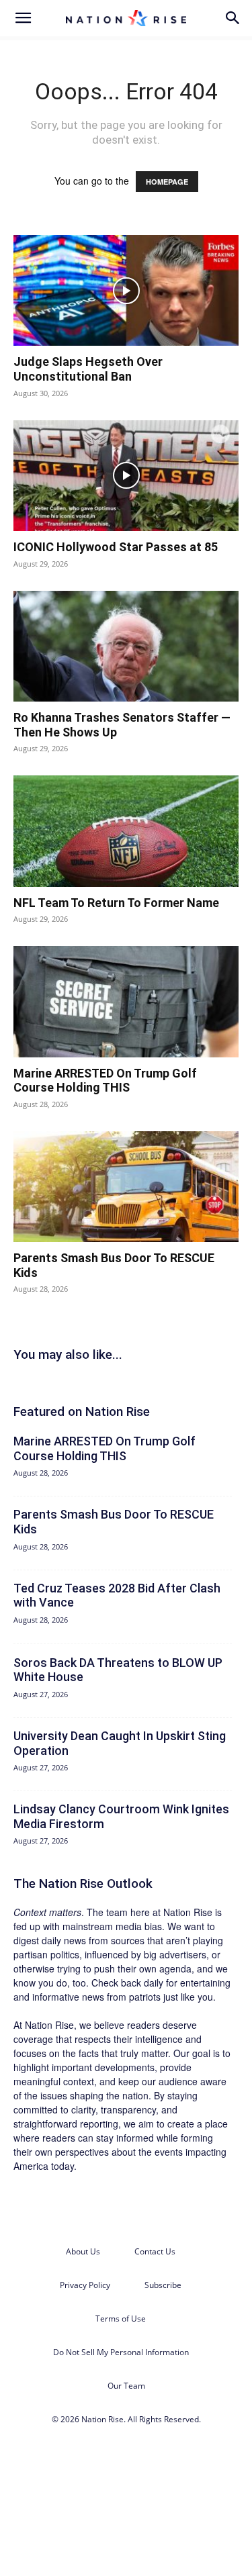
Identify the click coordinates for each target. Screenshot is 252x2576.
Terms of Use (121, 2319)
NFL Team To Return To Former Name (116, 903)
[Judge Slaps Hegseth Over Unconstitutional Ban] (126, 290)
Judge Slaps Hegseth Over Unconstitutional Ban (88, 369)
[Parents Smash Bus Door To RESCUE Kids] (126, 1187)
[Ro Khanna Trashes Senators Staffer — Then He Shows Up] (126, 646)
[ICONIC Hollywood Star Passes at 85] (126, 476)
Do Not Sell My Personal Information (121, 2352)
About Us (83, 2251)
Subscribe (163, 2285)
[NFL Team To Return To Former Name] (126, 831)
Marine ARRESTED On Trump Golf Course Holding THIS (105, 1081)
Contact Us (155, 2251)
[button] (23, 18)
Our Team (126, 2386)
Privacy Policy (85, 2285)
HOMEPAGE (167, 182)
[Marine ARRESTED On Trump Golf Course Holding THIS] (126, 1001)
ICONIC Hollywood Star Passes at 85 (116, 547)
